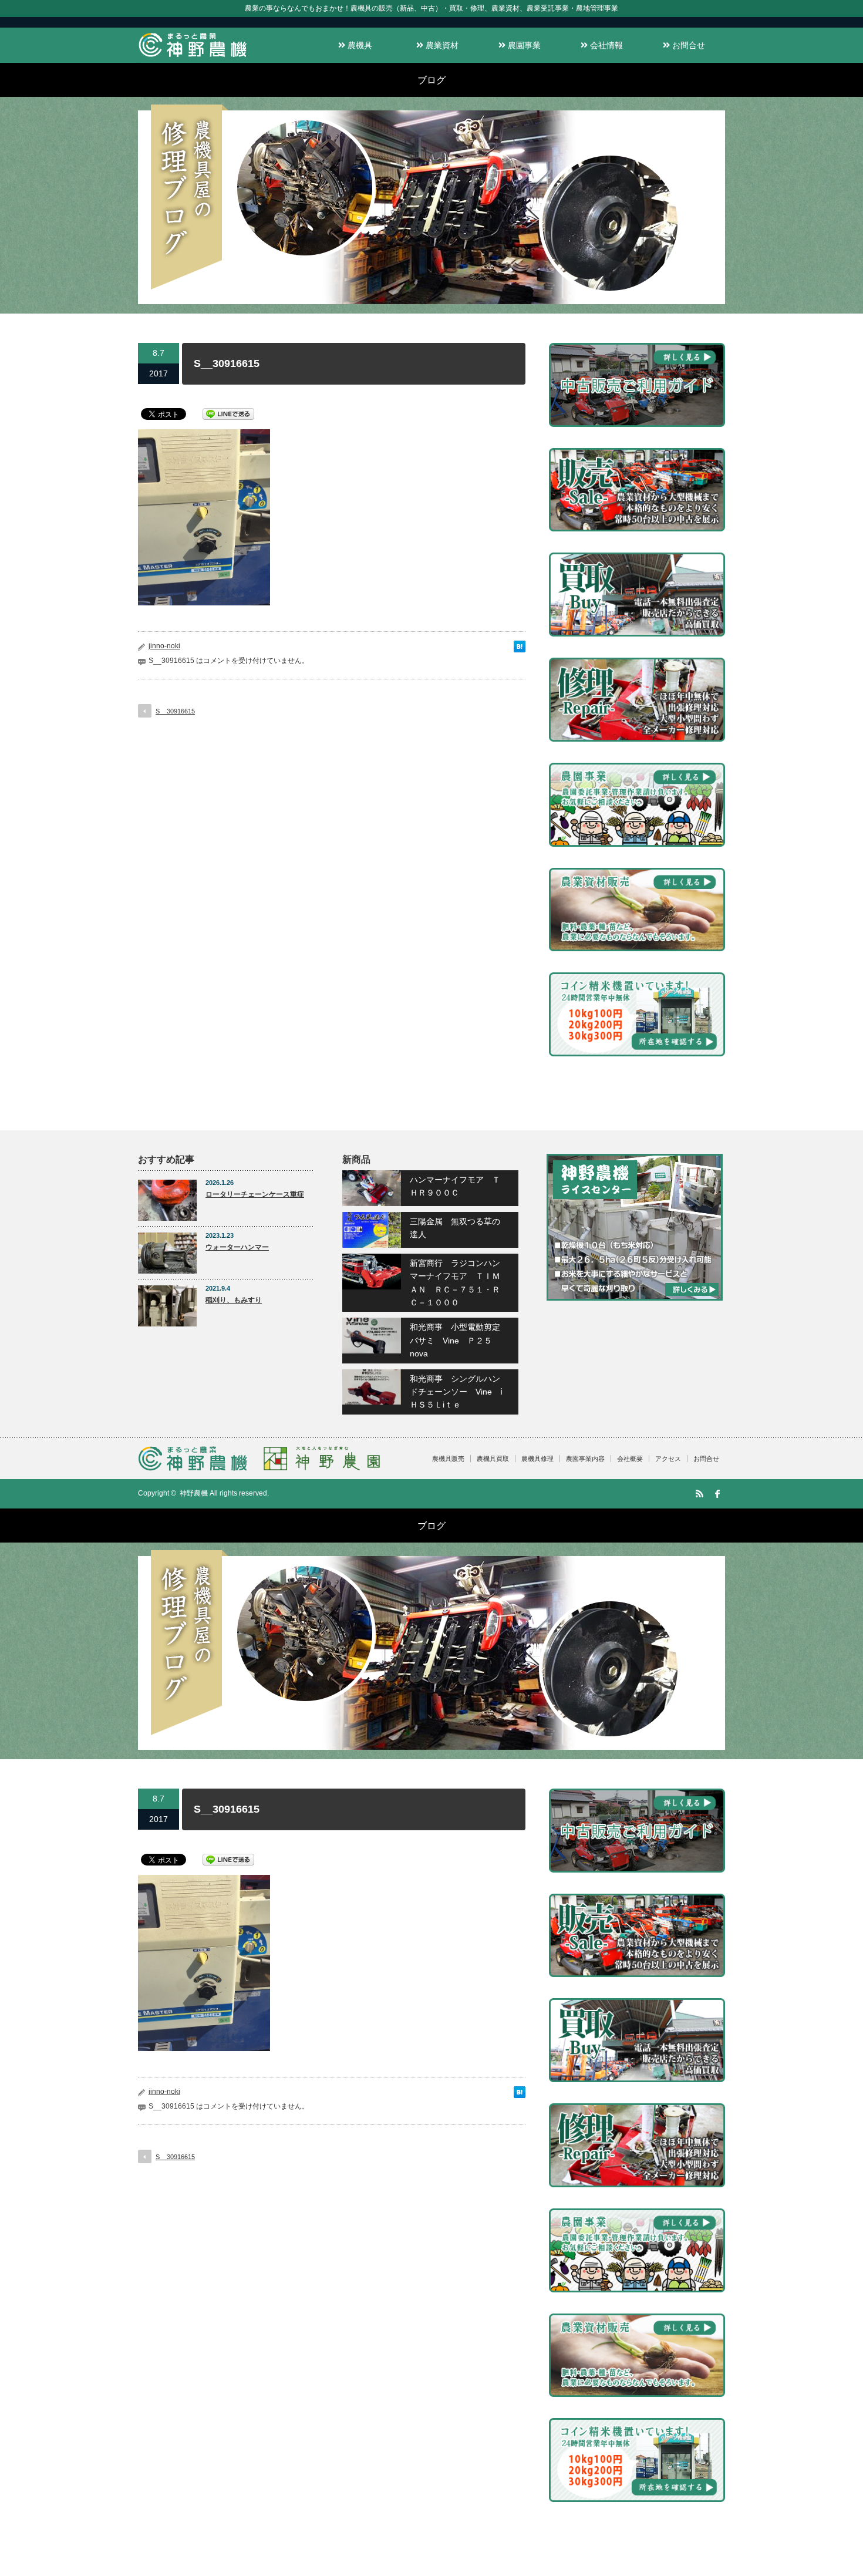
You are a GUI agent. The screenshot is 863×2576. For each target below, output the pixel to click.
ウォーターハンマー (237, 1247)
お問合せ (687, 45)
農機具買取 (493, 1459)
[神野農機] (193, 57)
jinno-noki (164, 646)
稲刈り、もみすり (234, 1300)
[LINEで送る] (228, 413)
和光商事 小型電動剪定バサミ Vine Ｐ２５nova (455, 1340)
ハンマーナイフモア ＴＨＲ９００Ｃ (455, 1186)
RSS (699, 1494)
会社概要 (630, 1459)
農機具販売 (448, 1459)
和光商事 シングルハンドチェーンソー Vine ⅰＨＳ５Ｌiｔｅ (456, 1392)
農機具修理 (537, 1459)
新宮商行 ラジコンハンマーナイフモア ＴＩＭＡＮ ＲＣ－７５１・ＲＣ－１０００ (455, 1283)
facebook (717, 1494)
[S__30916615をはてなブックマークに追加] (520, 649)
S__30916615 (175, 711)
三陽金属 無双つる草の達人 (455, 1228)
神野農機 (194, 1493)
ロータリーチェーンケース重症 (255, 1194)
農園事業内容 (585, 1459)
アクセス (668, 1459)
